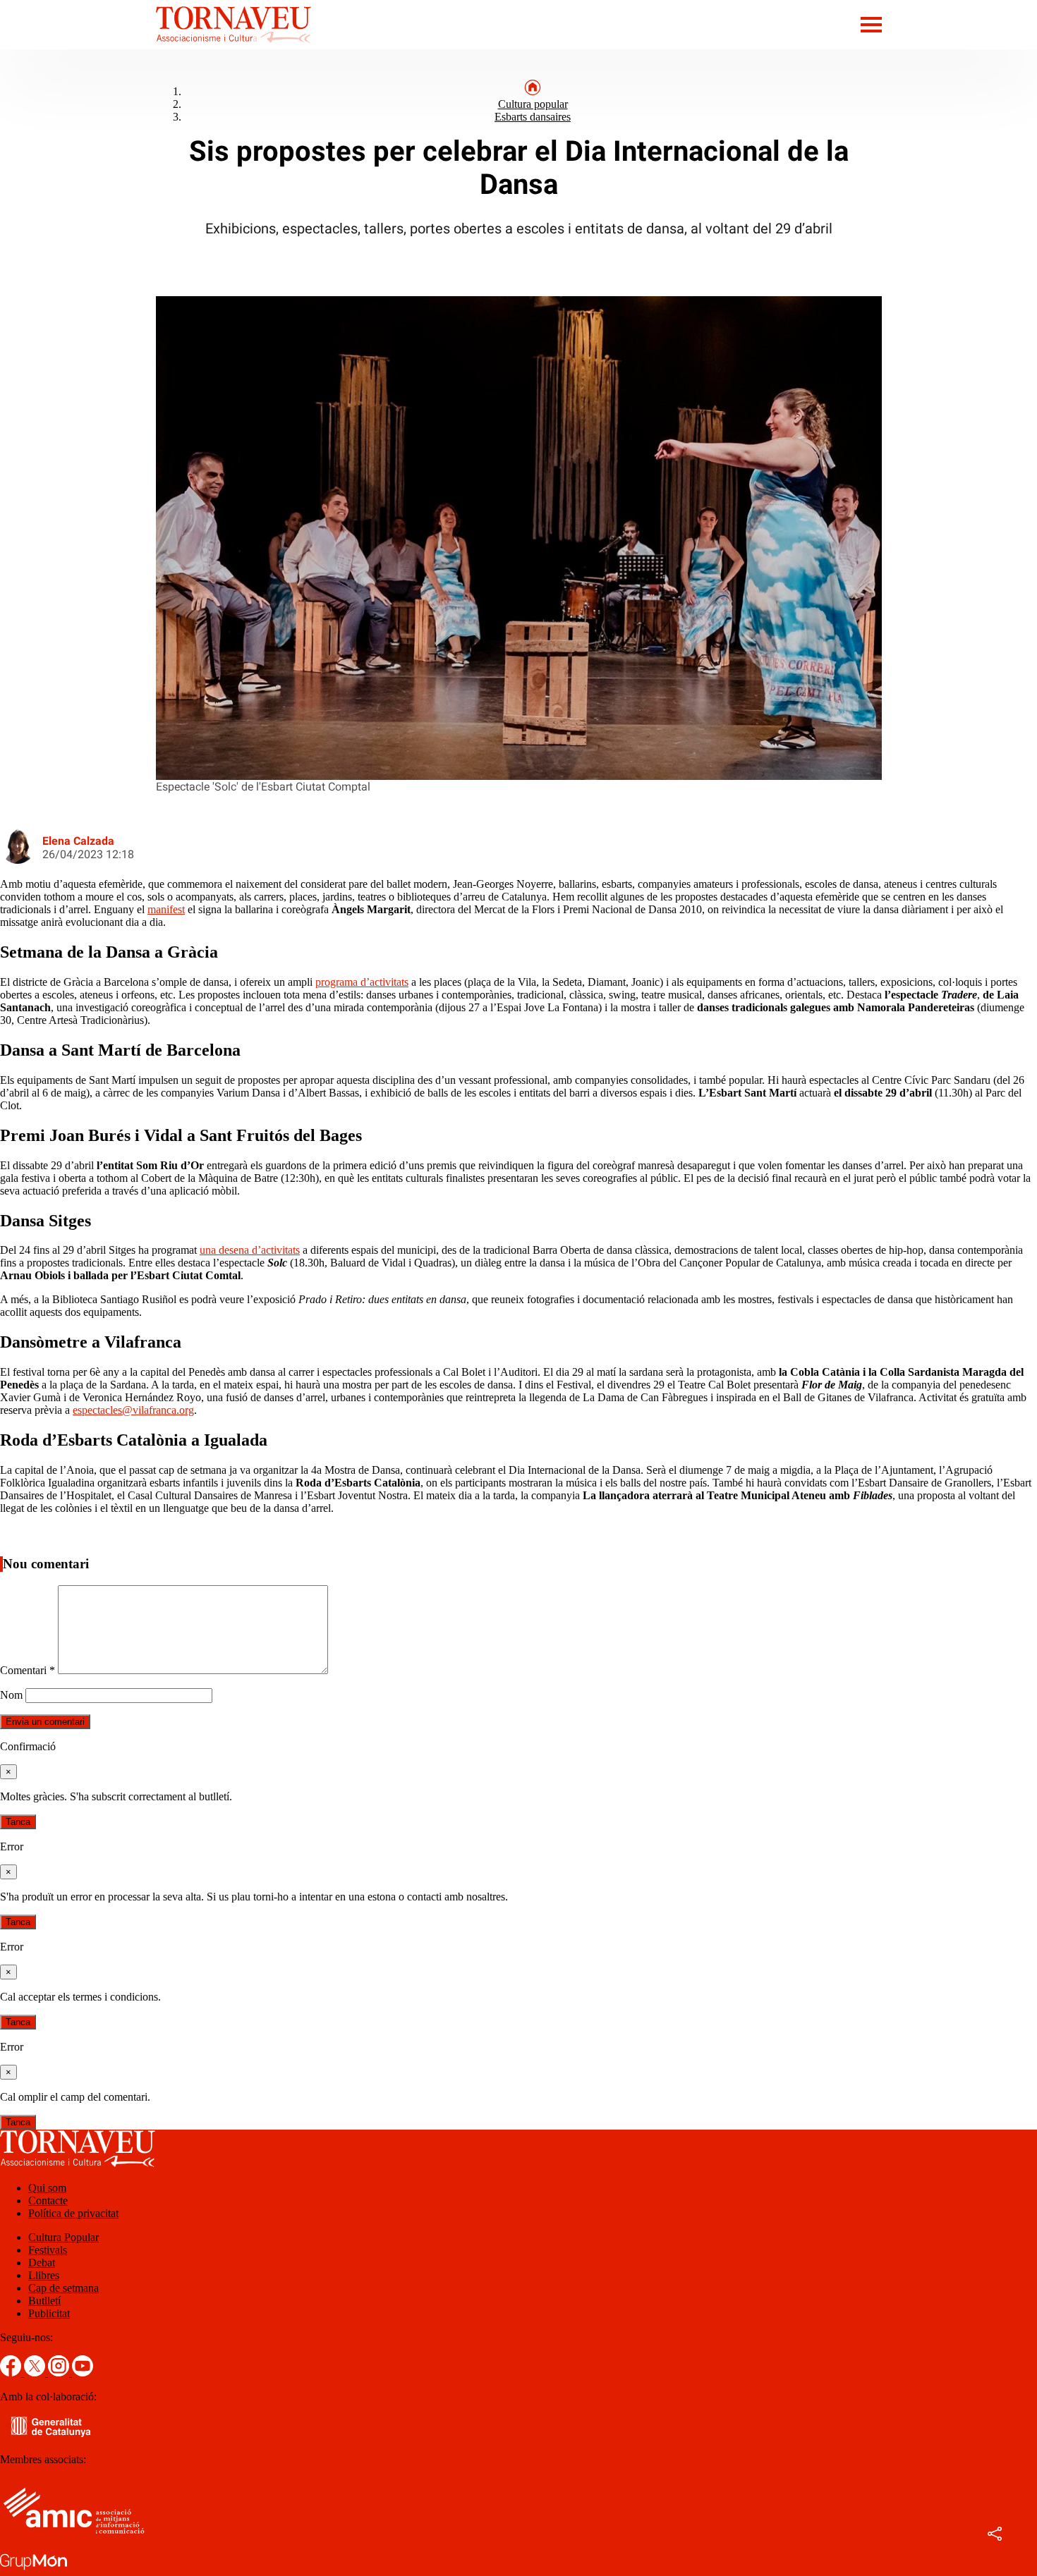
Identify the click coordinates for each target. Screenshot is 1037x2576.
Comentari (28, 1670)
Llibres (44, 2275)
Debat (42, 2263)
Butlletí (44, 2301)
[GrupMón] (34, 2569)
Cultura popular (533, 104)
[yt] (83, 2373)
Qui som (47, 2188)
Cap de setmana (63, 2288)
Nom (11, 1695)
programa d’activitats (362, 982)
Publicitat (49, 2313)
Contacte (48, 2200)
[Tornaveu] (156, 45)
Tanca (18, 1822)
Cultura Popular (63, 2237)
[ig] (60, 2373)
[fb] (12, 2373)
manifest (166, 909)
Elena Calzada (78, 841)
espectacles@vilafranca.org (133, 1410)
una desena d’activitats (250, 1250)
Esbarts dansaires (533, 117)
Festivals (48, 2250)
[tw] (36, 2373)
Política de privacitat (73, 2213)
